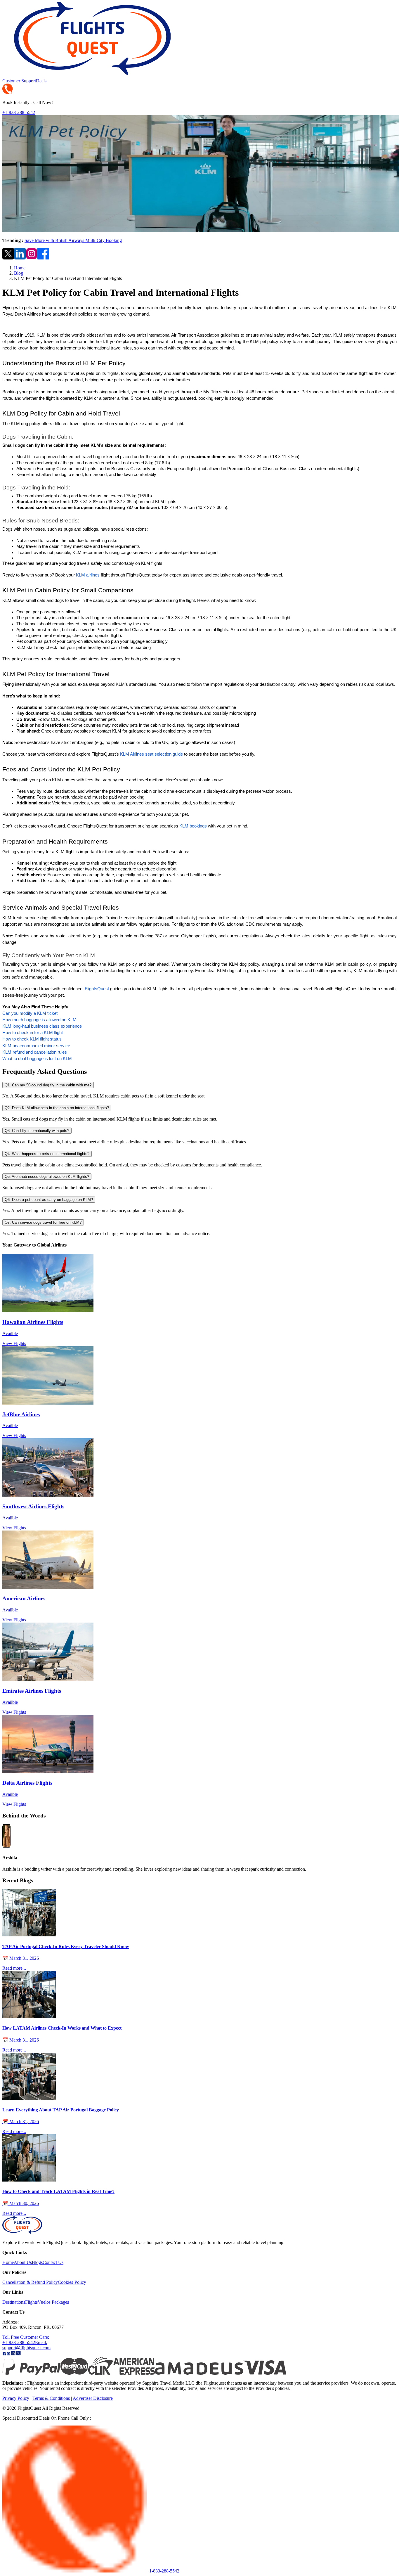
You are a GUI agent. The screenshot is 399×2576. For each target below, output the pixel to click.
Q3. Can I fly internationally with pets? (37, 1131)
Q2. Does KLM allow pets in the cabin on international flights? (57, 1108)
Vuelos (44, 2302)
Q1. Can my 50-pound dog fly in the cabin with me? (48, 1085)
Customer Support (19, 81)
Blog (19, 273)
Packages (60, 2302)
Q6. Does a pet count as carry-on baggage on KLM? (49, 1200)
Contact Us (53, 2262)
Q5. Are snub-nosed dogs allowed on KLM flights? (47, 1177)
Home (20, 268)
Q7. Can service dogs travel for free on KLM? (43, 1222)
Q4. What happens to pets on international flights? (47, 1154)
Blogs (37, 2262)
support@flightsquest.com (26, 2345)
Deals (41, 81)
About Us (23, 2262)
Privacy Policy (16, 2398)
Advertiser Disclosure (93, 2398)
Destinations (14, 2302)
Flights (31, 2302)
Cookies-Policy (72, 2282)
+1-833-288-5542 (19, 112)
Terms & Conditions (51, 2398)
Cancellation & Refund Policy (30, 2282)
